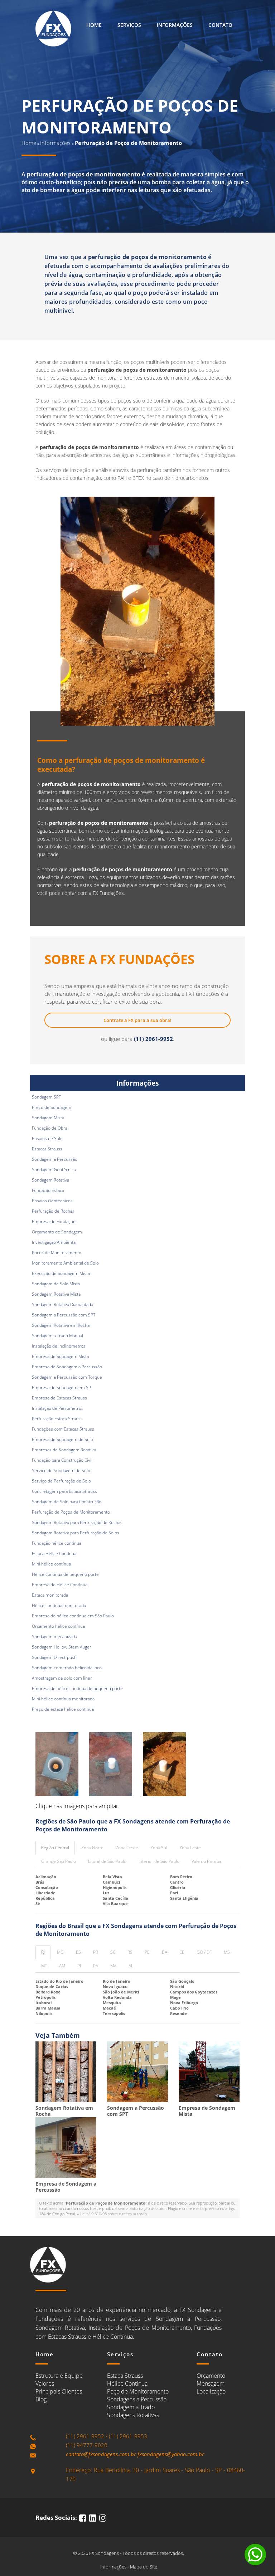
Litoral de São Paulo (107, 1861)
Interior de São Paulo (159, 1861)
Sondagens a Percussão (137, 2399)
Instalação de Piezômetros (58, 1408)
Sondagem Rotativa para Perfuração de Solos (76, 1533)
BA (165, 1952)
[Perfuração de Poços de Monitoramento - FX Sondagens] (53, 29)
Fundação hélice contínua (57, 1543)
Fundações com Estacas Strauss (63, 1429)
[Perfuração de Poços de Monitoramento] (137, 611)
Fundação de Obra (50, 1128)
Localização (211, 2391)
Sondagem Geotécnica (54, 1170)
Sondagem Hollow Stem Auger (62, 1647)
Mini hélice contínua (51, 1564)
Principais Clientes (59, 2391)
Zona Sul (159, 1848)
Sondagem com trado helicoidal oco (67, 1668)
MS (227, 1952)
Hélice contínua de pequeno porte (65, 1574)
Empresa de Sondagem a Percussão (67, 1367)
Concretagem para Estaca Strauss (64, 1491)
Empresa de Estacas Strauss (59, 1398)
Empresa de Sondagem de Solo (62, 1439)
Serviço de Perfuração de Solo (61, 1481)
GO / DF (204, 1952)
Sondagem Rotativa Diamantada (62, 1304)
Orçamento (211, 2376)
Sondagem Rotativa (50, 1180)
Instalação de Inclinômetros (59, 1346)
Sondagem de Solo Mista (56, 1284)
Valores (45, 2383)
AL (131, 1966)
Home (94, 25)
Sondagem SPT (46, 1097)
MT (44, 1966)
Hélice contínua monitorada (59, 1605)
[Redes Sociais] (83, 2517)
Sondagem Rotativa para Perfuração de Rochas (77, 1522)
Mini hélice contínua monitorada (63, 1699)
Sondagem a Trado (131, 2407)
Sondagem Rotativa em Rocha (61, 1325)
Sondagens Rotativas (133, 2415)
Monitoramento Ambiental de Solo (65, 1263)
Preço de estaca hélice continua (63, 1709)
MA (113, 1966)
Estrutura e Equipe (59, 2376)
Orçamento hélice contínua (58, 1626)
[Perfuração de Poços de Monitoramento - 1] (57, 1764)
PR (96, 1952)
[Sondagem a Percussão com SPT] (137, 2072)
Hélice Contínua (127, 2383)
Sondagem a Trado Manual (57, 1336)
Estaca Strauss (125, 2376)
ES (78, 1952)
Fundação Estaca (48, 1190)
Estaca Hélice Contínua (54, 1554)
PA (96, 1966)
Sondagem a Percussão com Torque (67, 1377)
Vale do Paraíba (206, 1861)
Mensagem (211, 2383)
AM (62, 1966)
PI (79, 1966)
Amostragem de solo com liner (62, 1678)
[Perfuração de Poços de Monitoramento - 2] (111, 1764)
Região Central (55, 1848)
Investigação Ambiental (54, 1242)
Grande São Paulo (59, 1861)
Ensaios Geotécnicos (52, 1201)
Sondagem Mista (48, 1118)
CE (182, 1952)
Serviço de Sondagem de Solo (61, 1470)
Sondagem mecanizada (54, 1637)
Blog (41, 2399)
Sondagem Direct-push (54, 1657)
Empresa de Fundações (55, 1221)
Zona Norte (92, 1848)
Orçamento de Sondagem (57, 1232)
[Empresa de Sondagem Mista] (209, 2072)
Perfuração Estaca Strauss (57, 1419)
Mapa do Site (144, 2567)
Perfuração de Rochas (53, 1211)
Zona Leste (190, 1848)
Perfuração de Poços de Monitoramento (71, 1512)
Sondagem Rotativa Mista (56, 1294)
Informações (175, 25)
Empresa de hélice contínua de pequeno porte (77, 1688)
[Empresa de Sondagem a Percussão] (66, 2148)
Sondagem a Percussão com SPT (64, 1315)
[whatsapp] (255, 2555)
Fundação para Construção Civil (62, 1460)
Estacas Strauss (47, 1149)
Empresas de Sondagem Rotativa (64, 1450)
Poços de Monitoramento (57, 1253)
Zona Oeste (127, 1848)
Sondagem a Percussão (55, 1159)
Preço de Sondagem (52, 1107)
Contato (220, 25)
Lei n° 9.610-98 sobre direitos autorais (114, 2214)
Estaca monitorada (50, 1595)
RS (130, 1952)
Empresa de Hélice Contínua (60, 1585)
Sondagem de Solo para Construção (67, 1502)
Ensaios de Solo (47, 1138)
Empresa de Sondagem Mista (60, 1356)
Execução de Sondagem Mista (61, 1273)
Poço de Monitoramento (138, 2391)
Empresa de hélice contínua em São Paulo (73, 1616)
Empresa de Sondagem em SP (61, 1387)
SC (113, 1952)
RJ (43, 1952)
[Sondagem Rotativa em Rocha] (66, 2072)
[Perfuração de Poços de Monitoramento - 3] (164, 1764)
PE (147, 1952)
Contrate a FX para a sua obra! (137, 1020)
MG (60, 1952)
